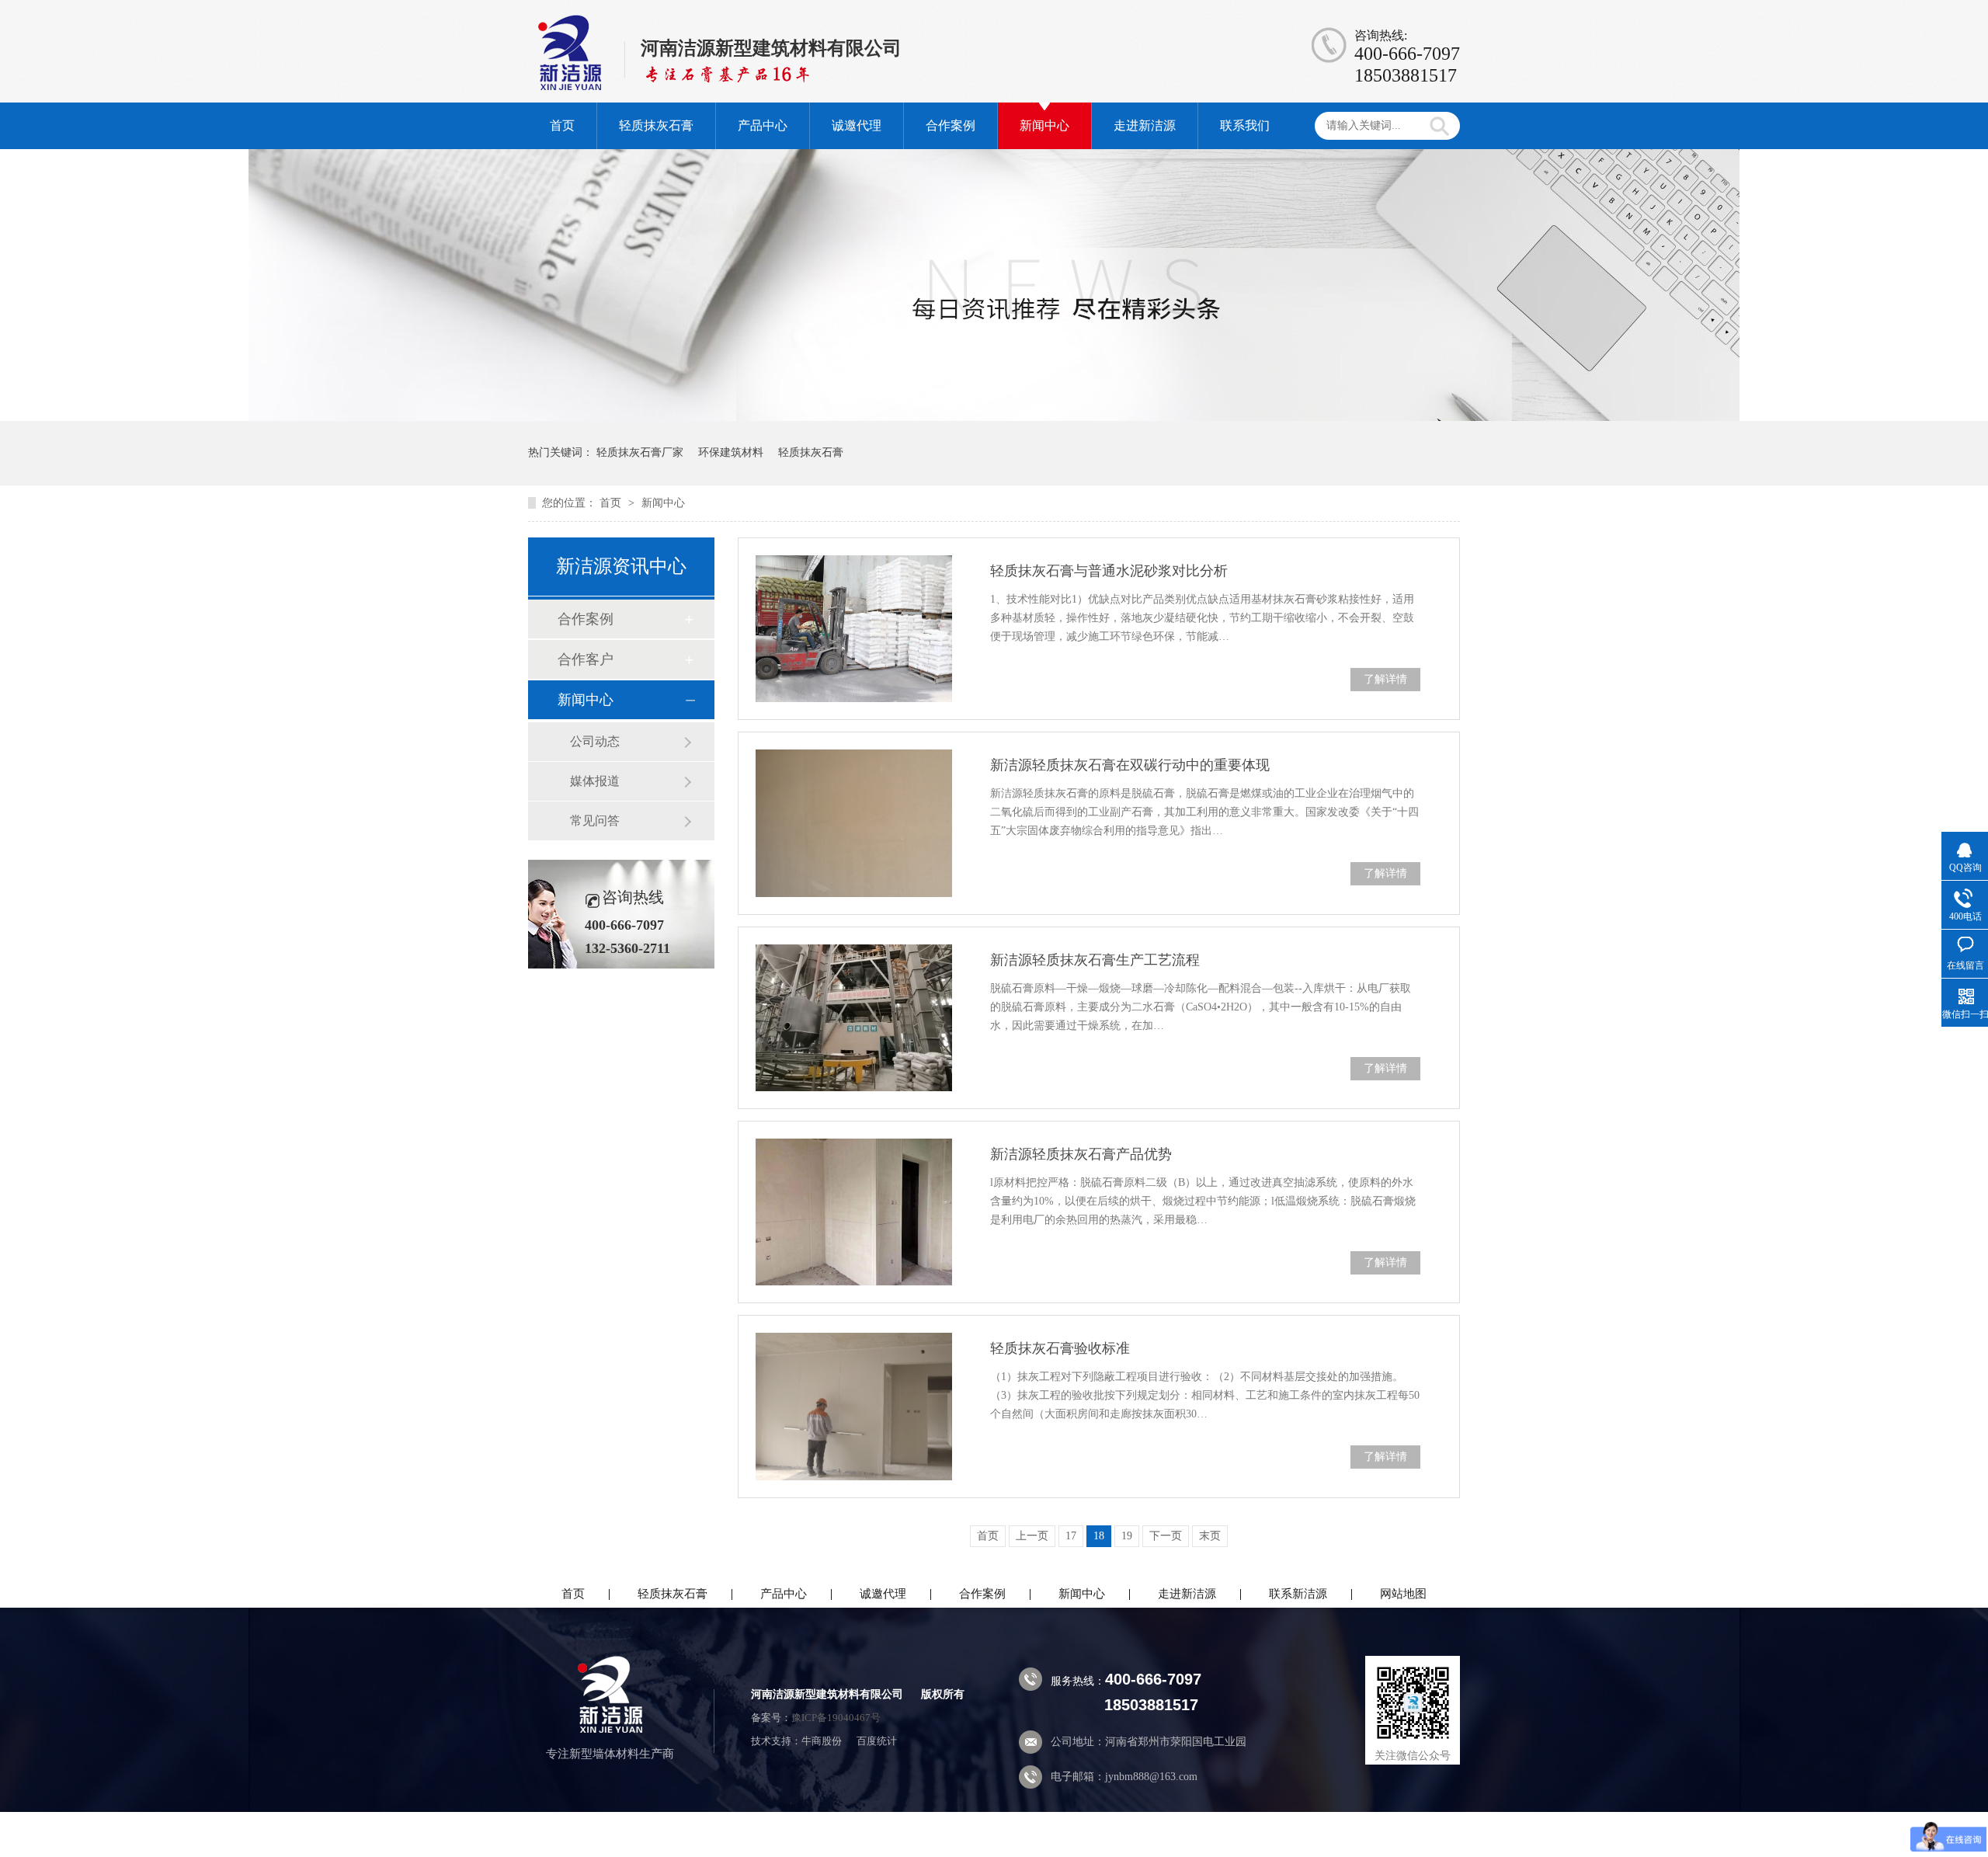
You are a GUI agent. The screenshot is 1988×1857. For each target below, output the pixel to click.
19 (1127, 1536)
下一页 (1166, 1536)
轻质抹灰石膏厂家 (640, 452)
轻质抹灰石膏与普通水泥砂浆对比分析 (1109, 571)
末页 (1210, 1536)
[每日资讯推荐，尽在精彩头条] (994, 417)
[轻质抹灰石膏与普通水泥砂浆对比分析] (854, 629)
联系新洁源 (1298, 1594)
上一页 (1032, 1536)
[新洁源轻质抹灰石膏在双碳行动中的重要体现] (854, 823)
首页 (562, 125)
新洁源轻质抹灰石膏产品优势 (1081, 1154)
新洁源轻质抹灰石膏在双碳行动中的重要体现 (1130, 765)
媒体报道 (595, 781)
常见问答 (595, 821)
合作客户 (586, 659)
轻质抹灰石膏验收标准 (1060, 1348)
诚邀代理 (857, 125)
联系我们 (1245, 125)
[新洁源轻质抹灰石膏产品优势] (854, 1212)
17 (1071, 1536)
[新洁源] (610, 1729)
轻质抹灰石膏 (656, 125)
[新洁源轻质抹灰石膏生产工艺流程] (854, 1018)
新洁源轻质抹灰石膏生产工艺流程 (1095, 960)
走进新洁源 (1145, 125)
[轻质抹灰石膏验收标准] (854, 1406)
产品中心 (763, 125)
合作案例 (951, 125)
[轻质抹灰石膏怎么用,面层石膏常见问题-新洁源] (582, 85)
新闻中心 (1044, 125)
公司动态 (595, 741)
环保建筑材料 (731, 452)
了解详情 (1385, 679)
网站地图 (1403, 1594)
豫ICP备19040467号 (836, 1718)
